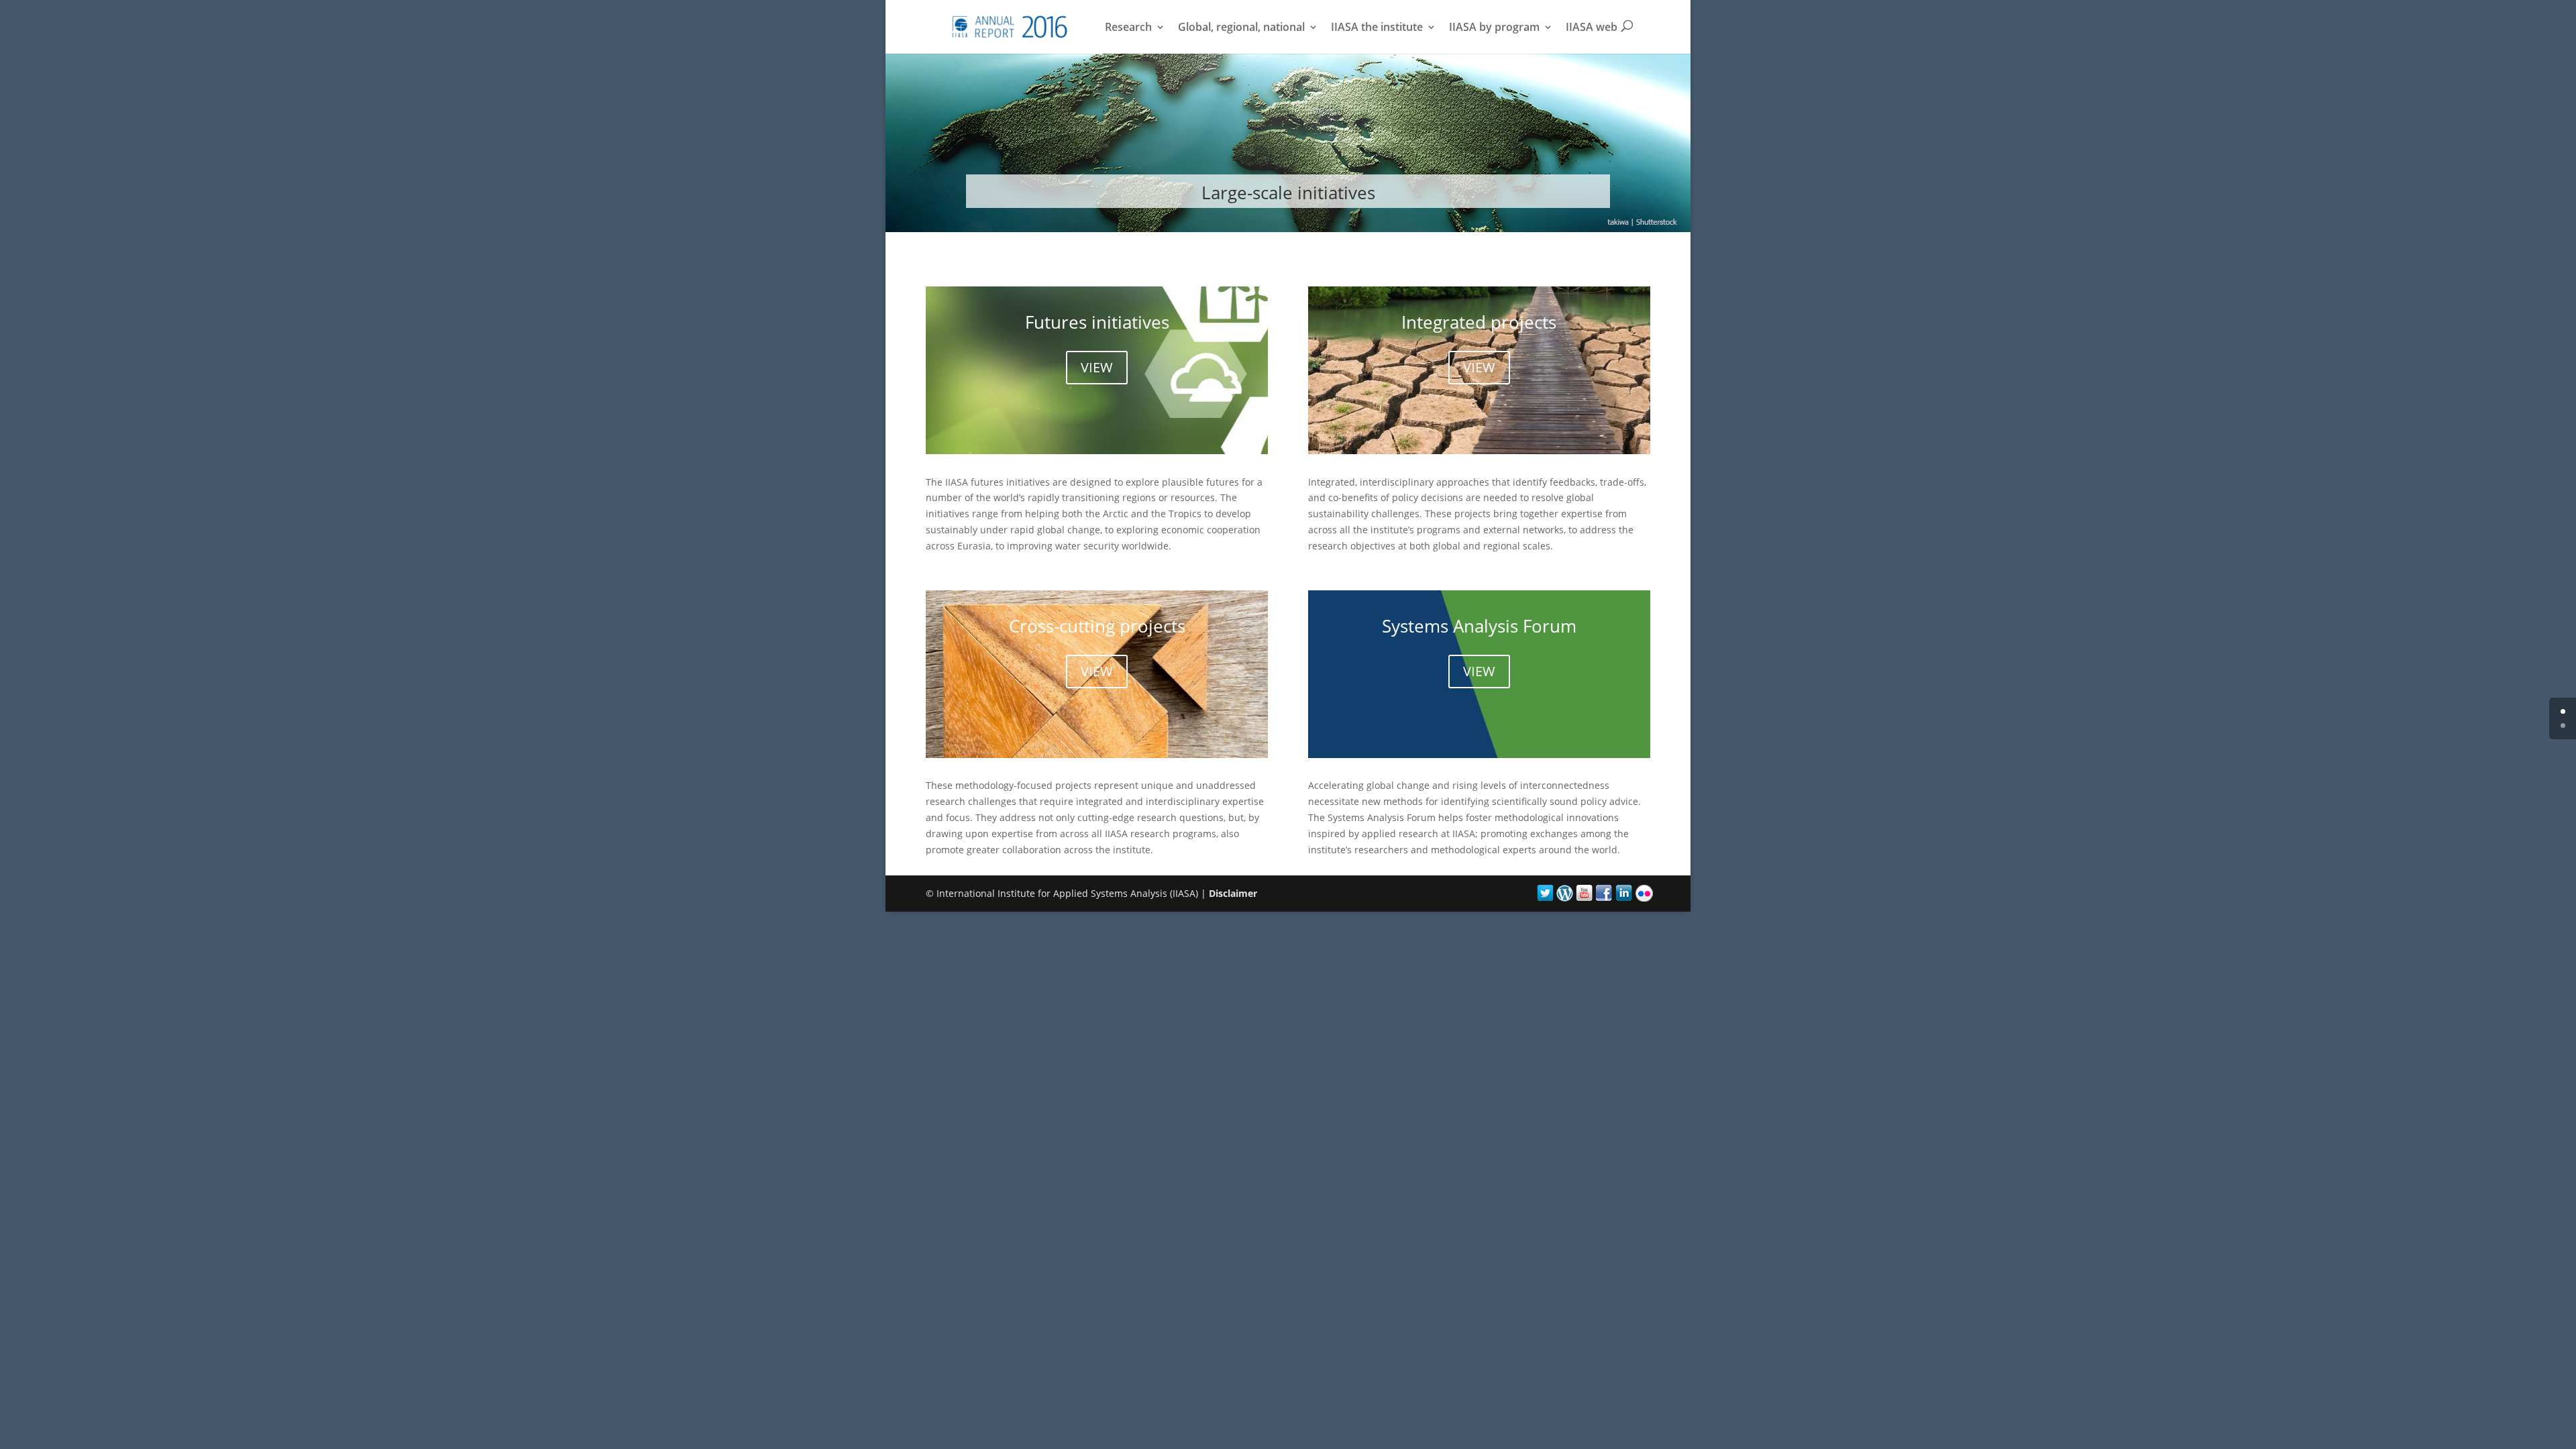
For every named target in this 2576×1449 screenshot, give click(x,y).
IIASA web (1592, 28)
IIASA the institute (1377, 28)
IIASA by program (1494, 28)
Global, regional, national (1241, 28)
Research (1128, 28)
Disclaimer (1233, 893)
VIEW (1097, 367)
